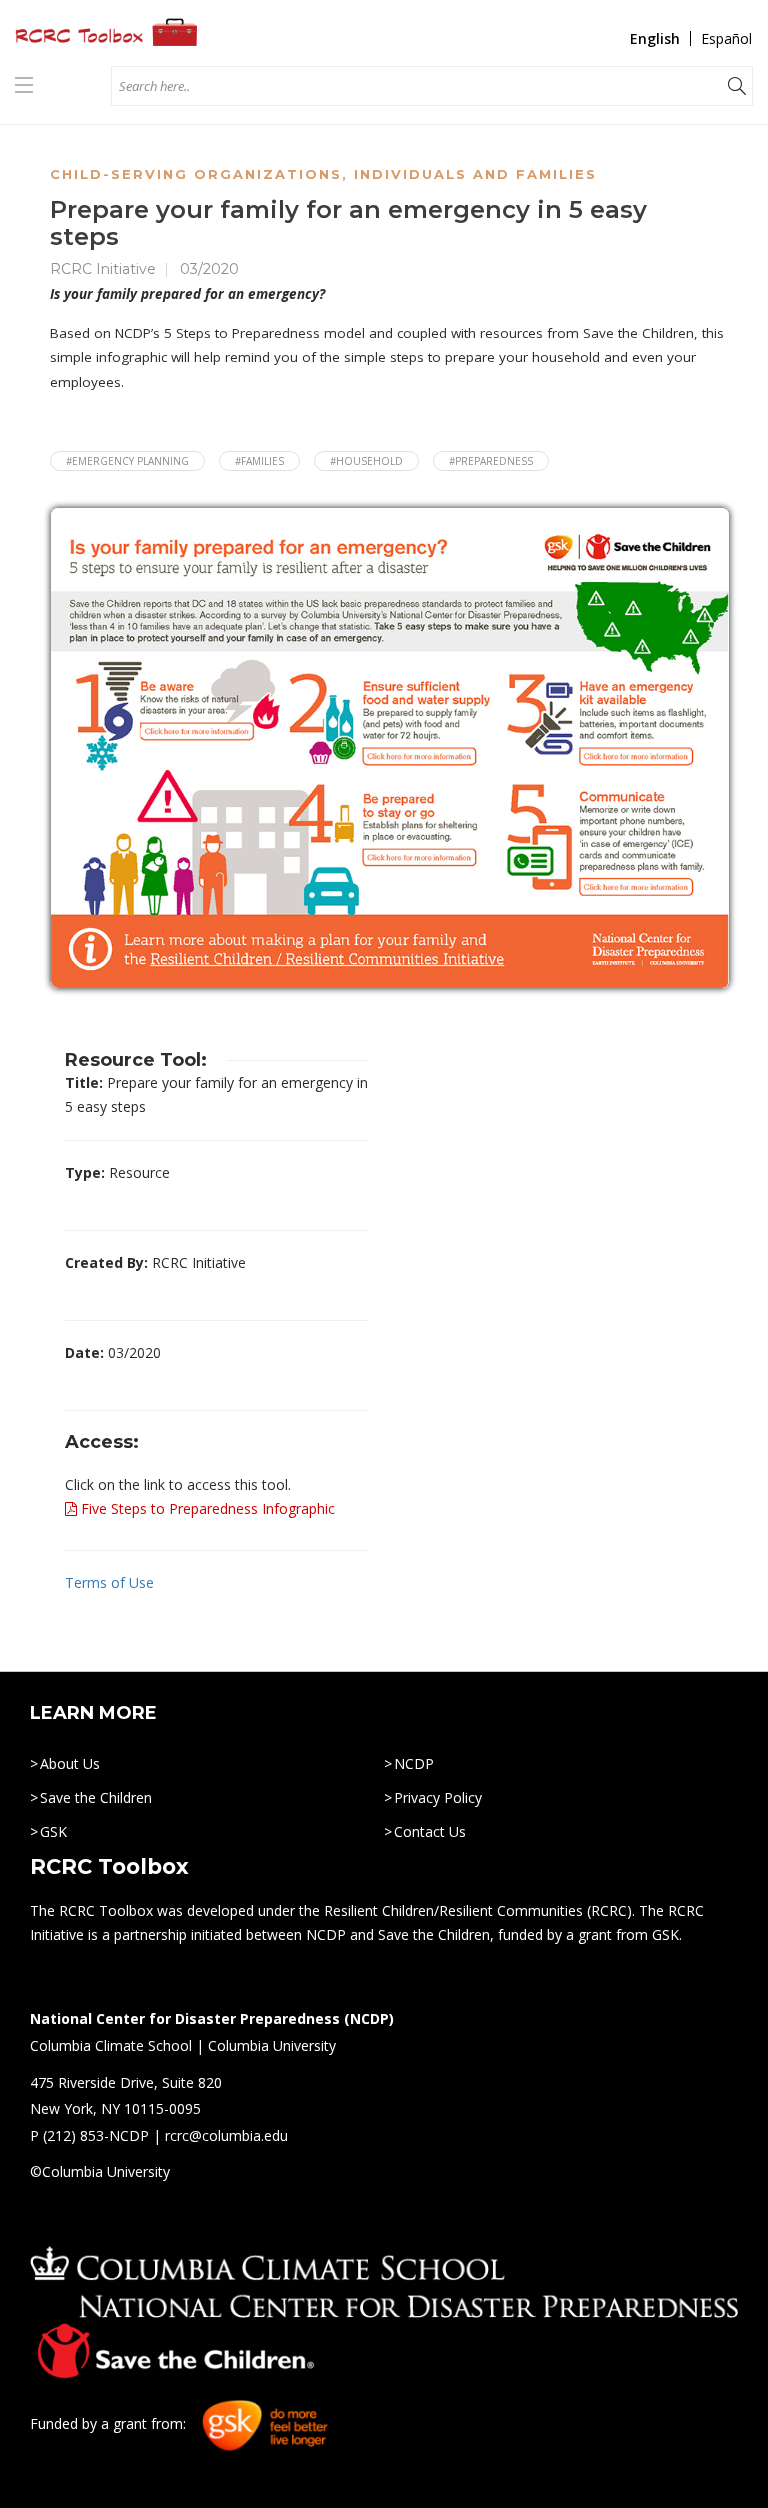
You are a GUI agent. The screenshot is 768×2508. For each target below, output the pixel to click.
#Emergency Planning (127, 461)
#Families (259, 461)
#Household (366, 461)
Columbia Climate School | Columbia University (183, 2045)
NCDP (414, 1763)
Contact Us (430, 1831)
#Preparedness (491, 461)
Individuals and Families (475, 174)
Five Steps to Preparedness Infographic (206, 1508)
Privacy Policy (438, 1797)
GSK (53, 1831)
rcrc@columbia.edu (226, 2135)
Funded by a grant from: (110, 2424)
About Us (70, 1763)
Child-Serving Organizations (196, 174)
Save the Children (96, 1797)
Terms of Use (109, 1582)
